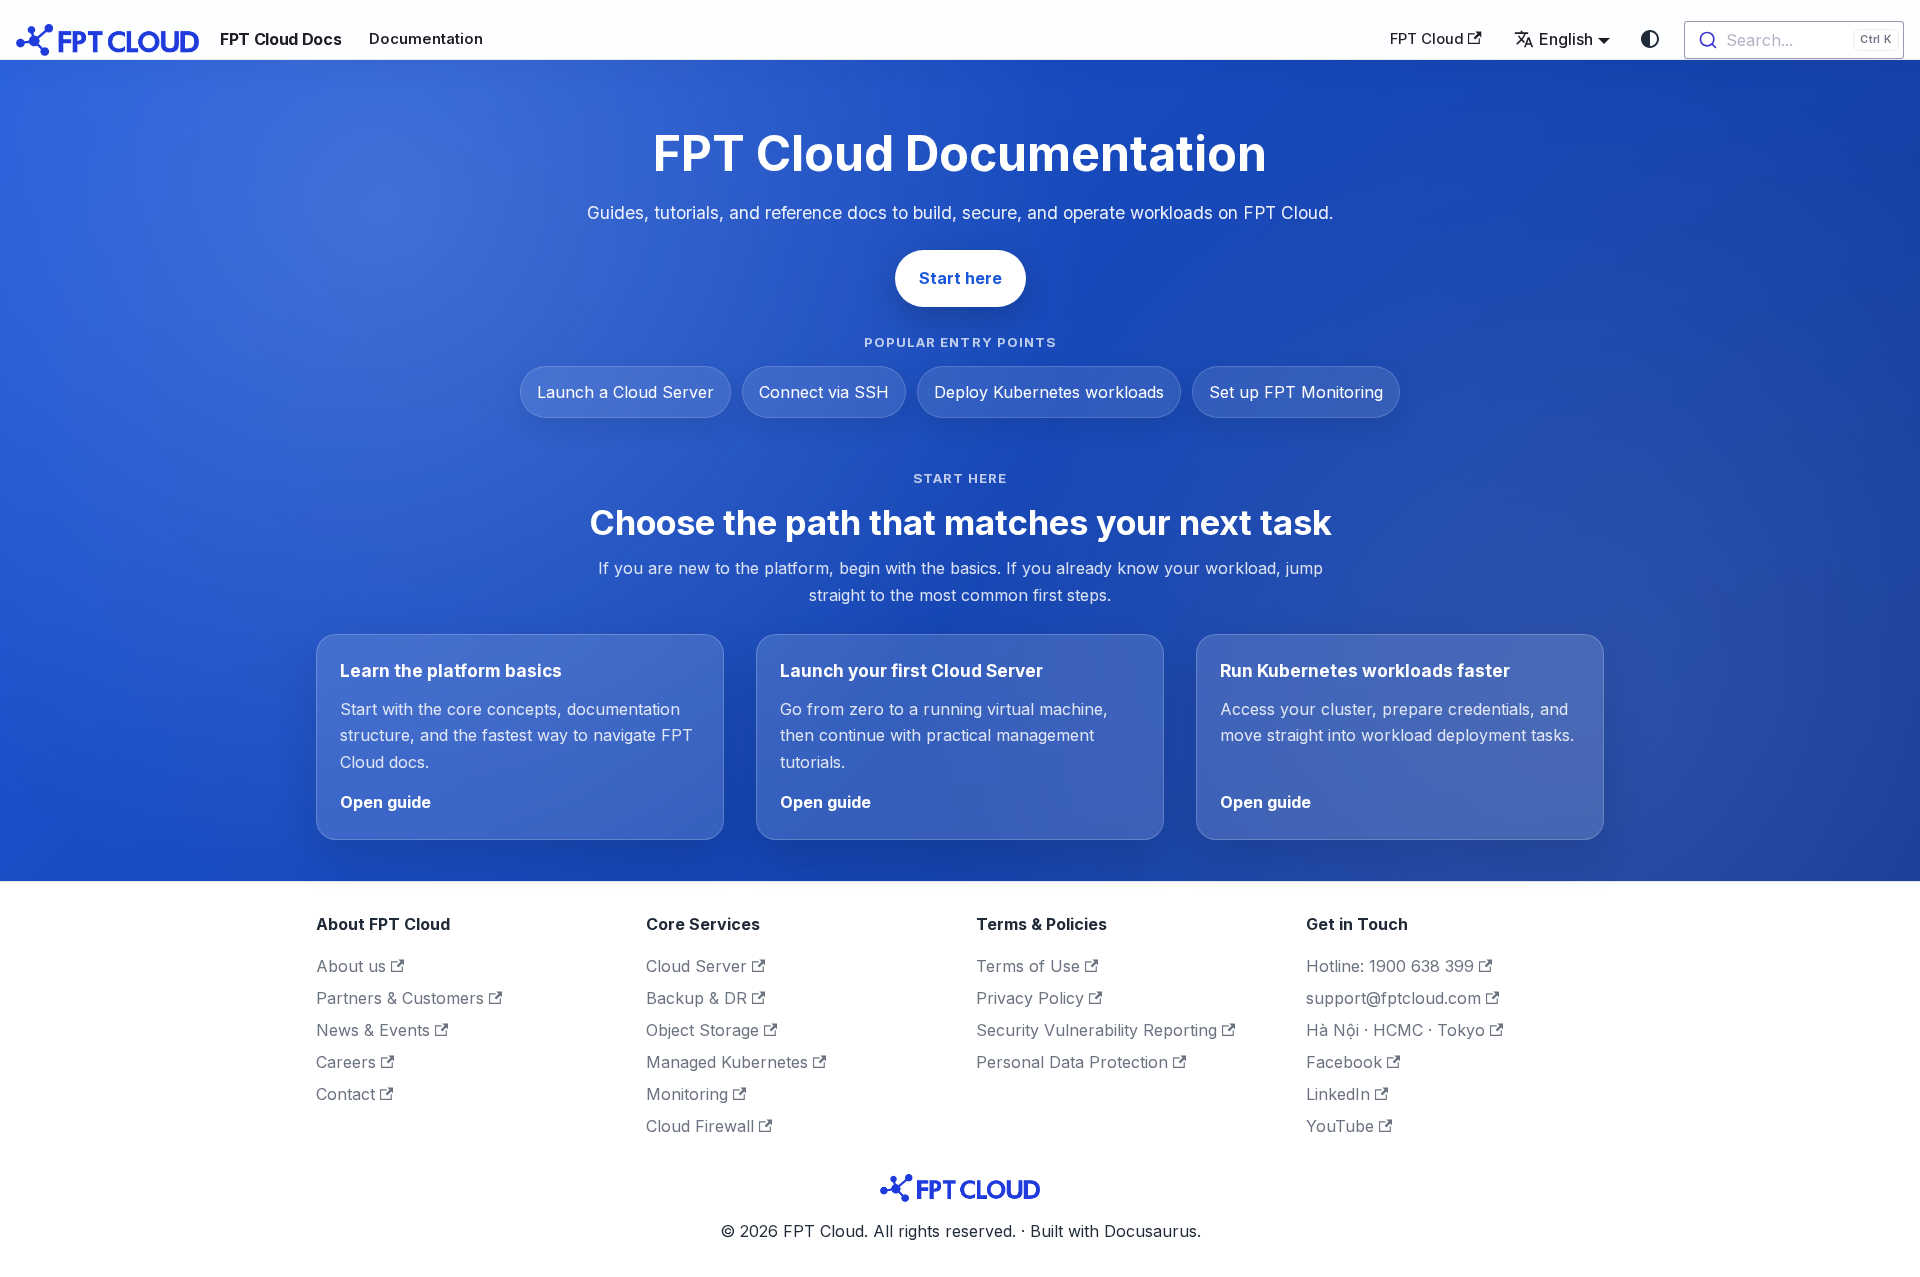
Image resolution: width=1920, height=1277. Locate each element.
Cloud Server (696, 966)
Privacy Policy (1030, 998)
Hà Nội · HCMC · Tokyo (1395, 1030)
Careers (346, 1062)
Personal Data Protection (1072, 1062)
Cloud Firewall (700, 1126)
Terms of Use (1028, 966)
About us (351, 966)
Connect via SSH (824, 392)
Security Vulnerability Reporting (1096, 1030)
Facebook (1344, 1062)
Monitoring (687, 1094)
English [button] (1566, 39)
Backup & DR (696, 998)
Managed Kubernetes (727, 1062)
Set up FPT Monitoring (1296, 392)
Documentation (426, 39)
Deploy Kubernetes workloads (1049, 392)
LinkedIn (1338, 1094)
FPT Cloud (1427, 39)
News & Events (373, 1030)
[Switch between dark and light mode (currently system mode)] (1650, 39)
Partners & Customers (400, 998)
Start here (960, 278)
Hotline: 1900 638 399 (1390, 966)
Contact (345, 1094)
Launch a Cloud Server (625, 392)
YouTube (1340, 1126)
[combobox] (1794, 40)
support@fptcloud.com (1393, 998)
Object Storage (702, 1030)
